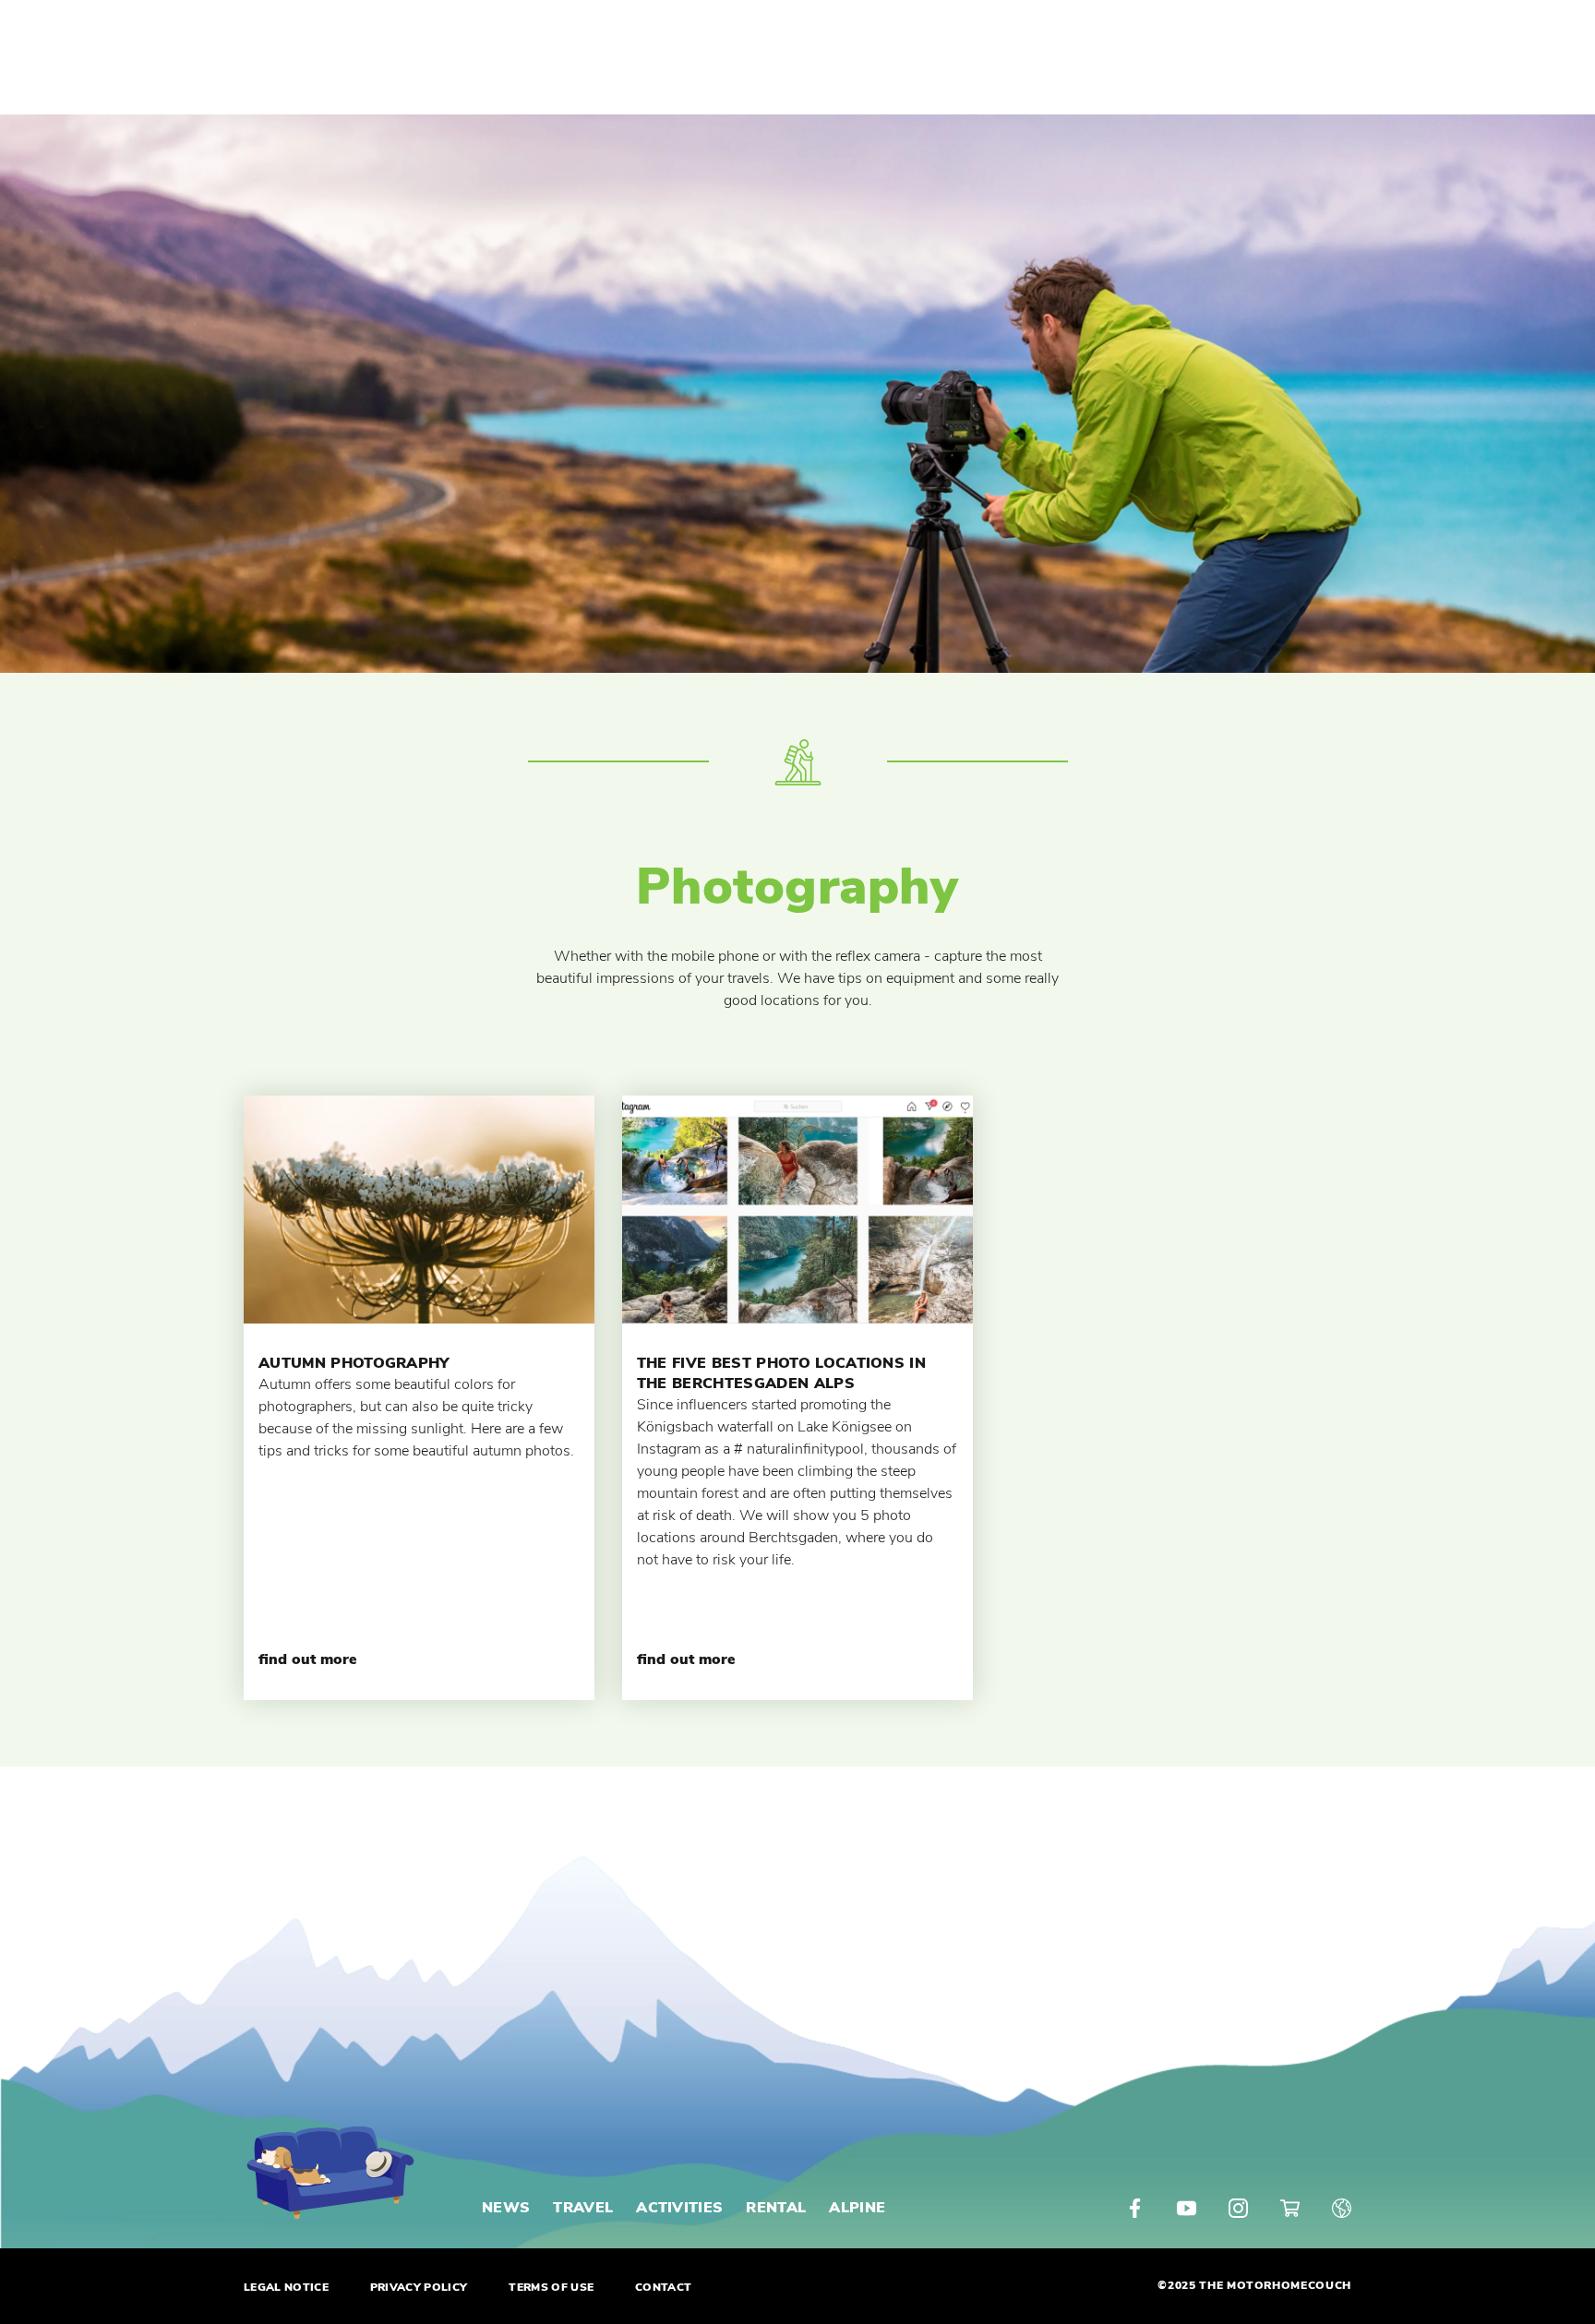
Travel (583, 2208)
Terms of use (551, 2287)
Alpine (857, 2208)
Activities (679, 2208)
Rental (776, 2208)
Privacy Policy (419, 2287)
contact (663, 2287)
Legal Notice (286, 2287)
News (506, 2208)
